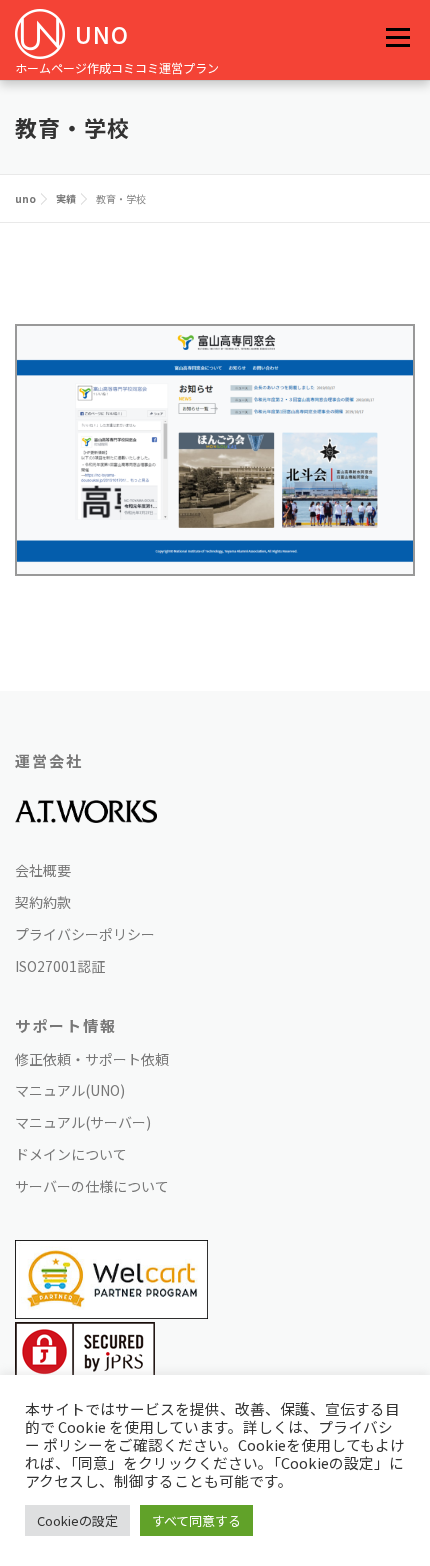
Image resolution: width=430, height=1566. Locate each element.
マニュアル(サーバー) (83, 1122)
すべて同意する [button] (196, 1520)
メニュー (397, 37)
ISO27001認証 (60, 966)
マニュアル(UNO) (70, 1090)
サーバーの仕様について (92, 1186)
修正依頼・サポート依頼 (92, 1059)
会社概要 (43, 870)
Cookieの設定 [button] (77, 1520)
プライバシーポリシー (85, 934)
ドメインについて (71, 1154)
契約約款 (43, 902)
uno (102, 34)
